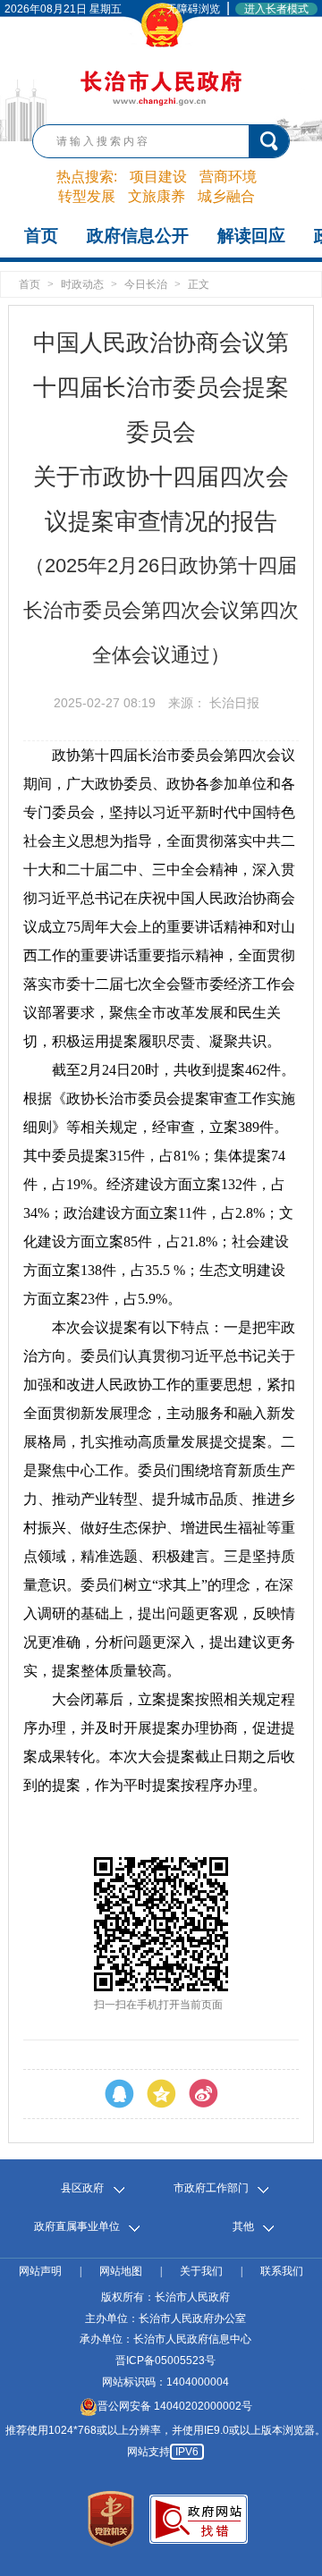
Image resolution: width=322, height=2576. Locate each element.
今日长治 (146, 284)
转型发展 (87, 196)
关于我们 (201, 2272)
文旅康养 (157, 196)
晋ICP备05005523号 (165, 2361)
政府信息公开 (138, 236)
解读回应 (251, 236)
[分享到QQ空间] (161, 2094)
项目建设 (158, 177)
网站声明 (40, 2272)
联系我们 (282, 2272)
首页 (41, 236)
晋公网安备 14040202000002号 (175, 2406)
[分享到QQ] (119, 2094)
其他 (243, 2227)
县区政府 (82, 2188)
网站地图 (121, 2272)
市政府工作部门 (211, 2188)
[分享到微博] (203, 2094)
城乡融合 (226, 196)
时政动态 (82, 284)
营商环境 (228, 177)
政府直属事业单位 (77, 2227)
